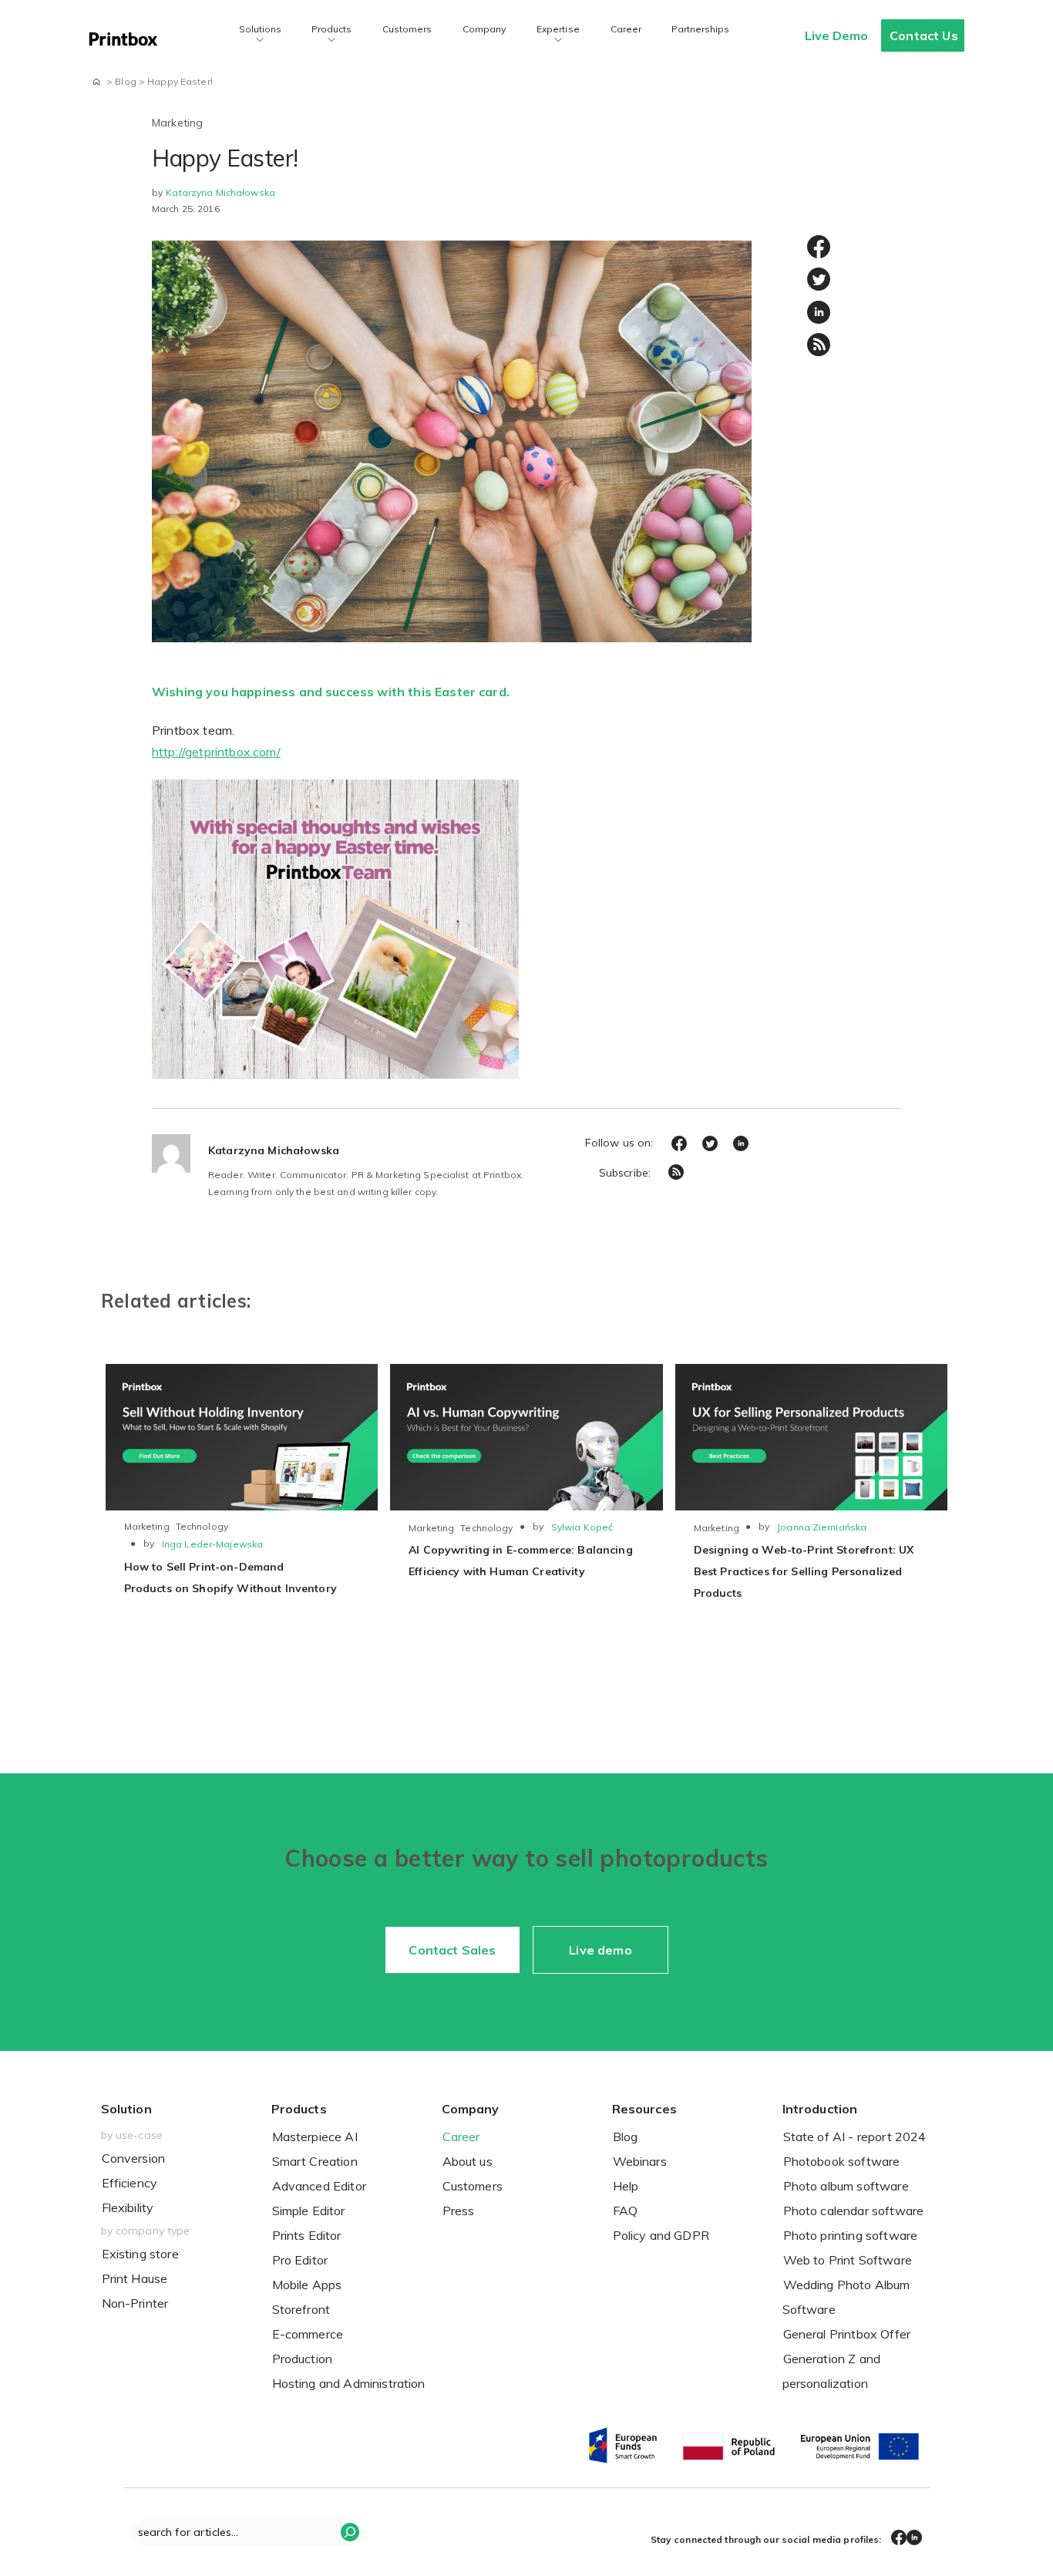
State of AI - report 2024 (855, 2137)
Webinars (640, 2161)
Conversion (134, 2158)
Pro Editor (300, 2260)
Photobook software (842, 2161)
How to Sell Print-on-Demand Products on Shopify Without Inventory (230, 1578)
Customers (407, 29)
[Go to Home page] (96, 81)
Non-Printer (135, 2303)
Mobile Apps (307, 2285)
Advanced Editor (319, 2186)
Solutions (260, 29)
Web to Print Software (848, 2260)
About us (468, 2161)
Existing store (140, 2254)
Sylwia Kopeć (582, 1527)
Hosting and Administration (349, 2383)
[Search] (350, 2532)
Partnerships (700, 29)
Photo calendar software (854, 2211)
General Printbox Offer (847, 2334)
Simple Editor (309, 2211)
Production (303, 2359)
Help (626, 2186)
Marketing (177, 123)
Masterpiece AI (315, 2137)
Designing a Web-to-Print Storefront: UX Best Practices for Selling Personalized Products (804, 1571)
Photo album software (846, 2186)
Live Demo (836, 35)
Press (459, 2211)
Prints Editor (307, 2235)
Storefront (301, 2309)
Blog (626, 2137)
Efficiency (130, 2183)
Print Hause (135, 2278)
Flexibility (128, 2207)
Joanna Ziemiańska (822, 1527)
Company (484, 29)
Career (626, 29)
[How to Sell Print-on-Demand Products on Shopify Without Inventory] (242, 1437)
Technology (202, 1526)
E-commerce (308, 2334)
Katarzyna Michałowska (220, 192)
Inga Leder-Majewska (212, 1544)
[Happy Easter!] (452, 440)
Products (331, 29)
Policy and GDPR (661, 2235)
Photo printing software (851, 2235)
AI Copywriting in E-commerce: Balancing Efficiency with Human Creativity (520, 1561)
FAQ (625, 2211)
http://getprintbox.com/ (216, 752)
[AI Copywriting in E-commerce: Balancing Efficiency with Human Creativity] (526, 1437)
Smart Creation (315, 2161)
